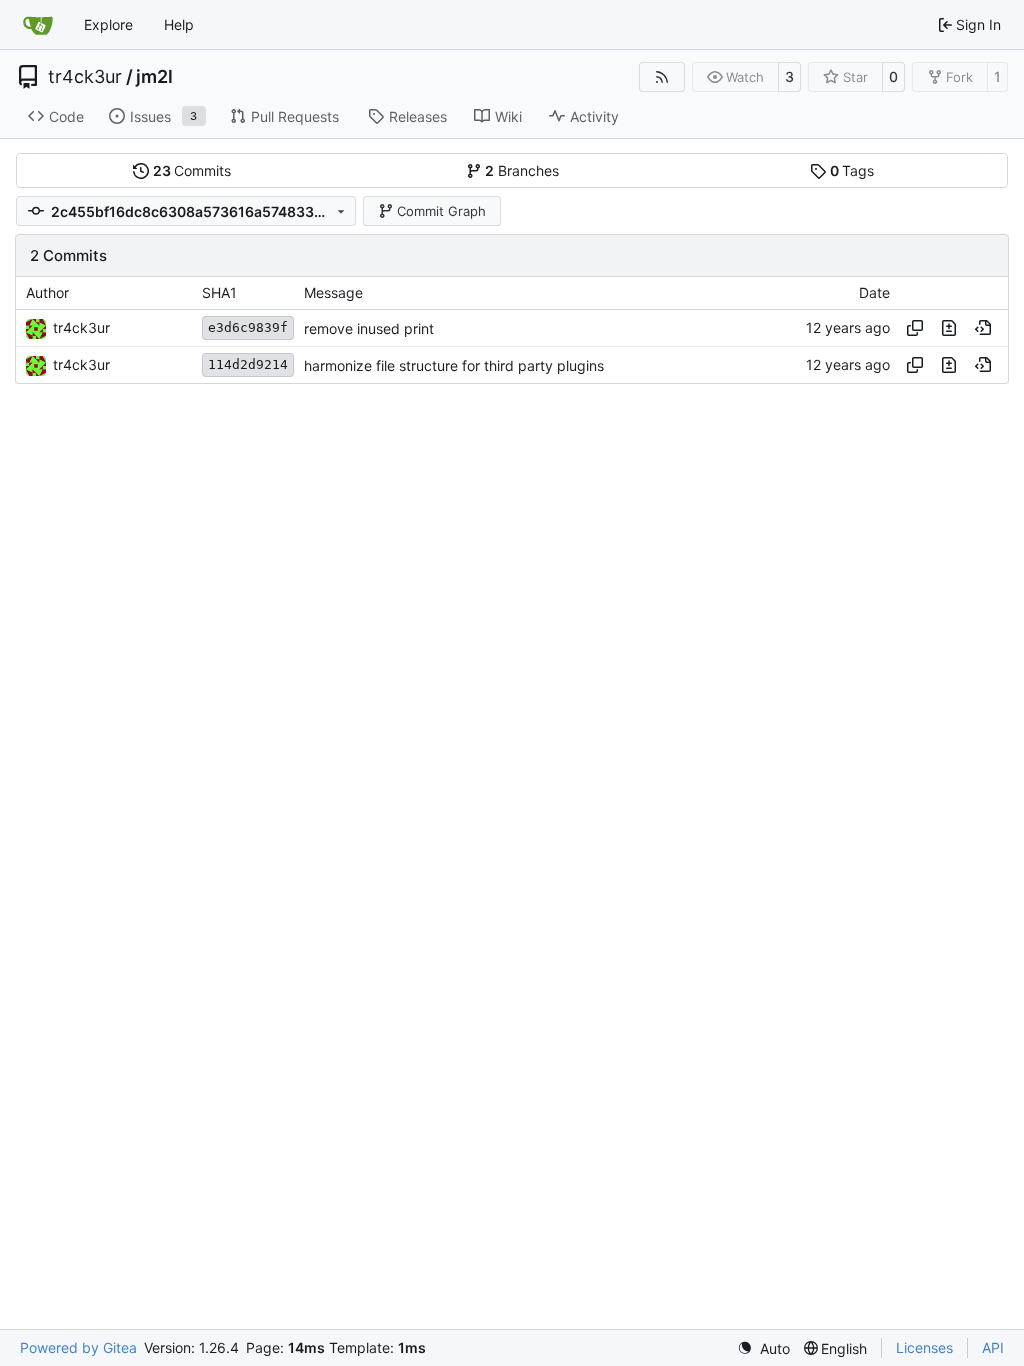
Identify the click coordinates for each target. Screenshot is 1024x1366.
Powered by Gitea (78, 1347)
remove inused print (369, 328)
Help (179, 24)
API (993, 1347)
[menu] (763, 1348)
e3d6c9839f (248, 327)
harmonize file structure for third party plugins (454, 365)
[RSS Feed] (662, 77)
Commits (192, 170)
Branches (522, 170)
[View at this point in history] (983, 328)
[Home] (38, 25)
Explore (108, 24)
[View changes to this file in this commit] (949, 328)
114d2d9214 (248, 364)
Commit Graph (441, 211)
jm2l (154, 77)
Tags (852, 170)
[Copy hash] (915, 328)
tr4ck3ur (85, 77)
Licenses (924, 1347)
